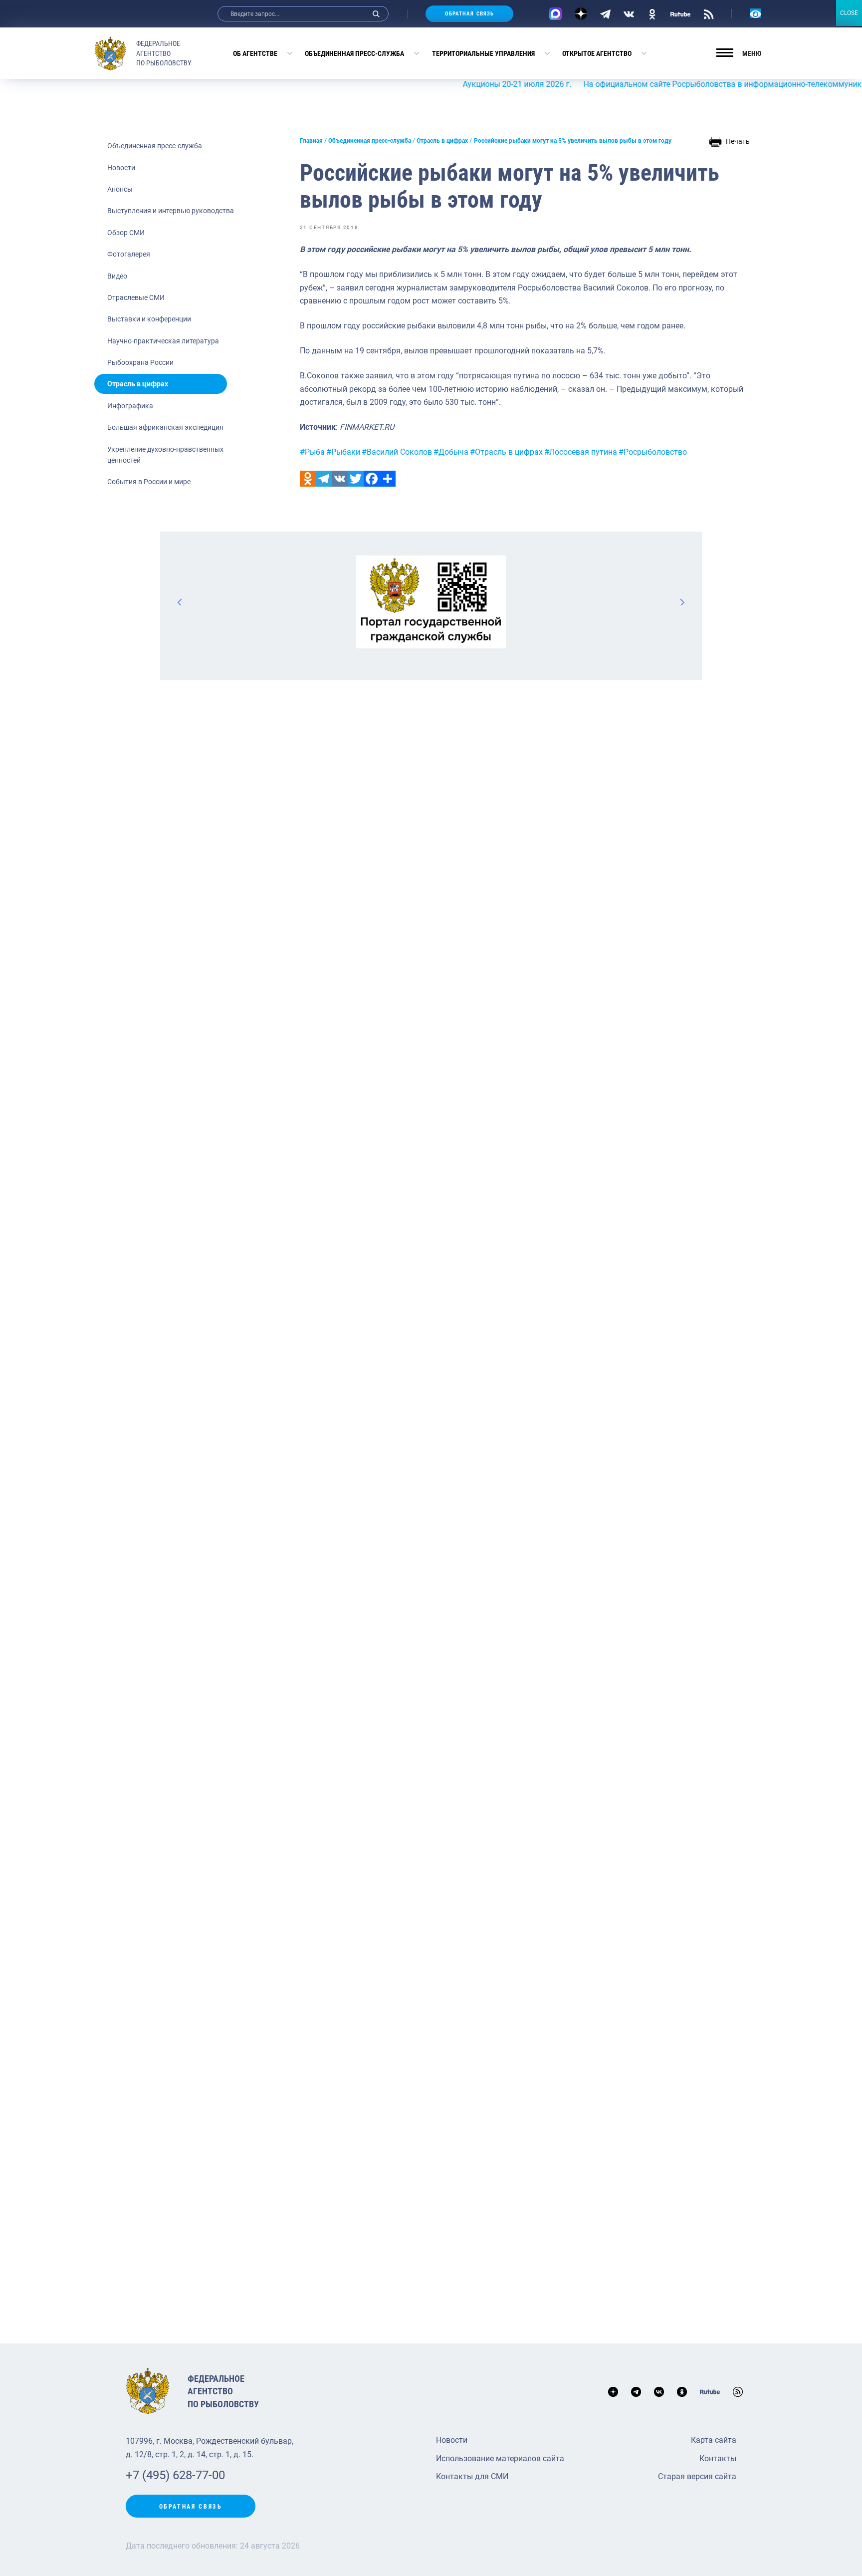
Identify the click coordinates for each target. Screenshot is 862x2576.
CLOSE (849, 13)
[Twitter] (356, 479)
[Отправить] (388, 479)
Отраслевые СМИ (136, 297)
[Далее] (682, 602)
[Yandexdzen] (581, 14)
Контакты (718, 2458)
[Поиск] (376, 14)
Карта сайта (714, 2440)
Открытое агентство (597, 53)
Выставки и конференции (149, 319)
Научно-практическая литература (163, 341)
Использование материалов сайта (500, 2458)
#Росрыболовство (653, 452)
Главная (311, 141)
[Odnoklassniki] (308, 479)
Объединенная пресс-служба (354, 53)
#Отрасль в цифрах (506, 452)
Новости (121, 168)
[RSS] (709, 13)
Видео (117, 276)
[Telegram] (605, 13)
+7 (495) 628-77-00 (175, 2475)
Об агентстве (255, 53)
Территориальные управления (483, 53)
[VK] (629, 13)
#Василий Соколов (397, 452)
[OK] (652, 13)
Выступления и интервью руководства (171, 211)
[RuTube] (680, 13)
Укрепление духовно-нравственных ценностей (165, 455)
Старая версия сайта (697, 2476)
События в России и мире (149, 482)
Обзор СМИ (126, 233)
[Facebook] (372, 479)
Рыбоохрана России (140, 362)
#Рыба (312, 452)
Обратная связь (469, 14)
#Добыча (451, 452)
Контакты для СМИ (472, 2476)
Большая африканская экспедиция (165, 427)
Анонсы (120, 189)
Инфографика (130, 406)
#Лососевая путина (581, 452)
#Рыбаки (343, 452)
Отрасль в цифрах (138, 384)
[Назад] (180, 602)
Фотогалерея (129, 254)
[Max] (555, 14)
